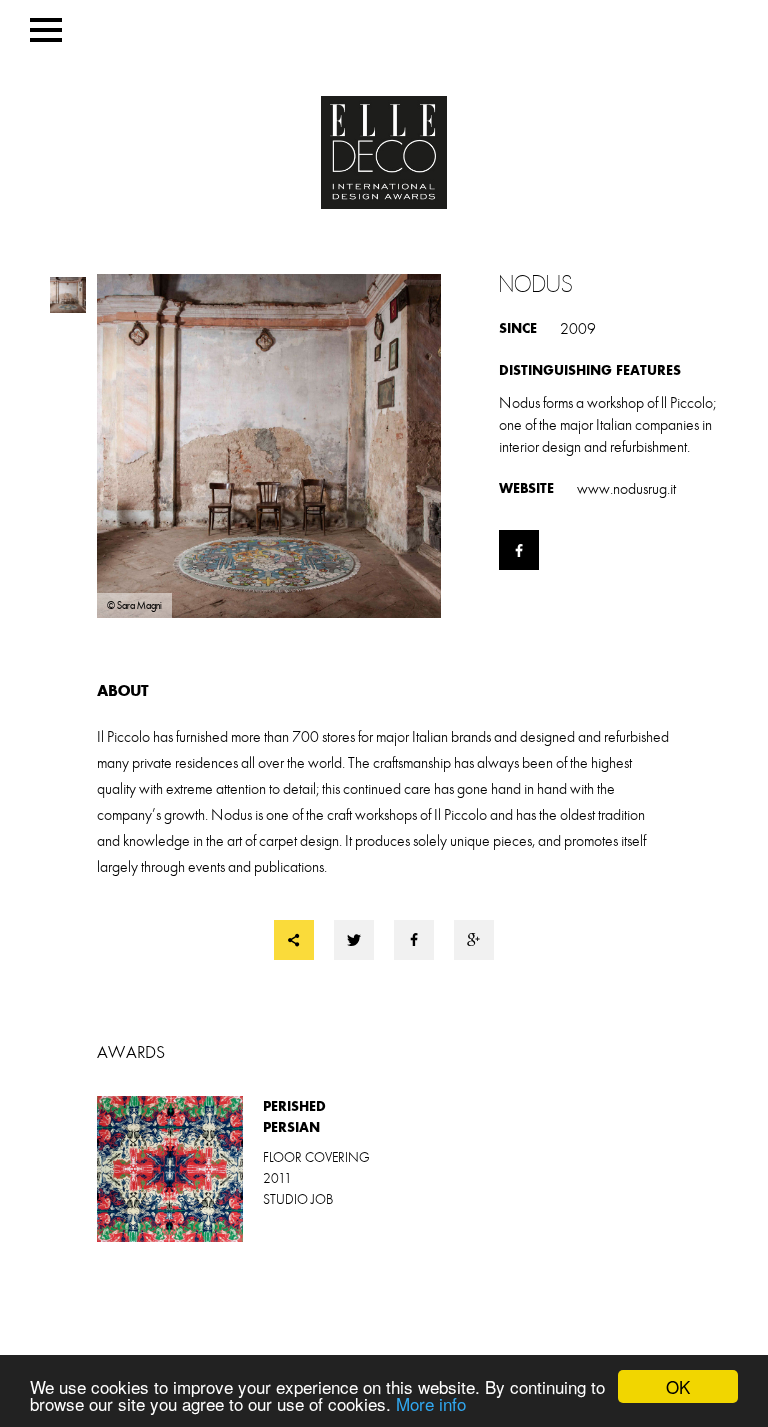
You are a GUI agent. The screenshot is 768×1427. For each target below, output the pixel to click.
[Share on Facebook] (414, 940)
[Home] (384, 154)
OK (678, 1386)
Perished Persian (240, 1169)
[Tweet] (354, 940)
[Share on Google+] (474, 940)
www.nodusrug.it (626, 489)
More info (431, 1403)
